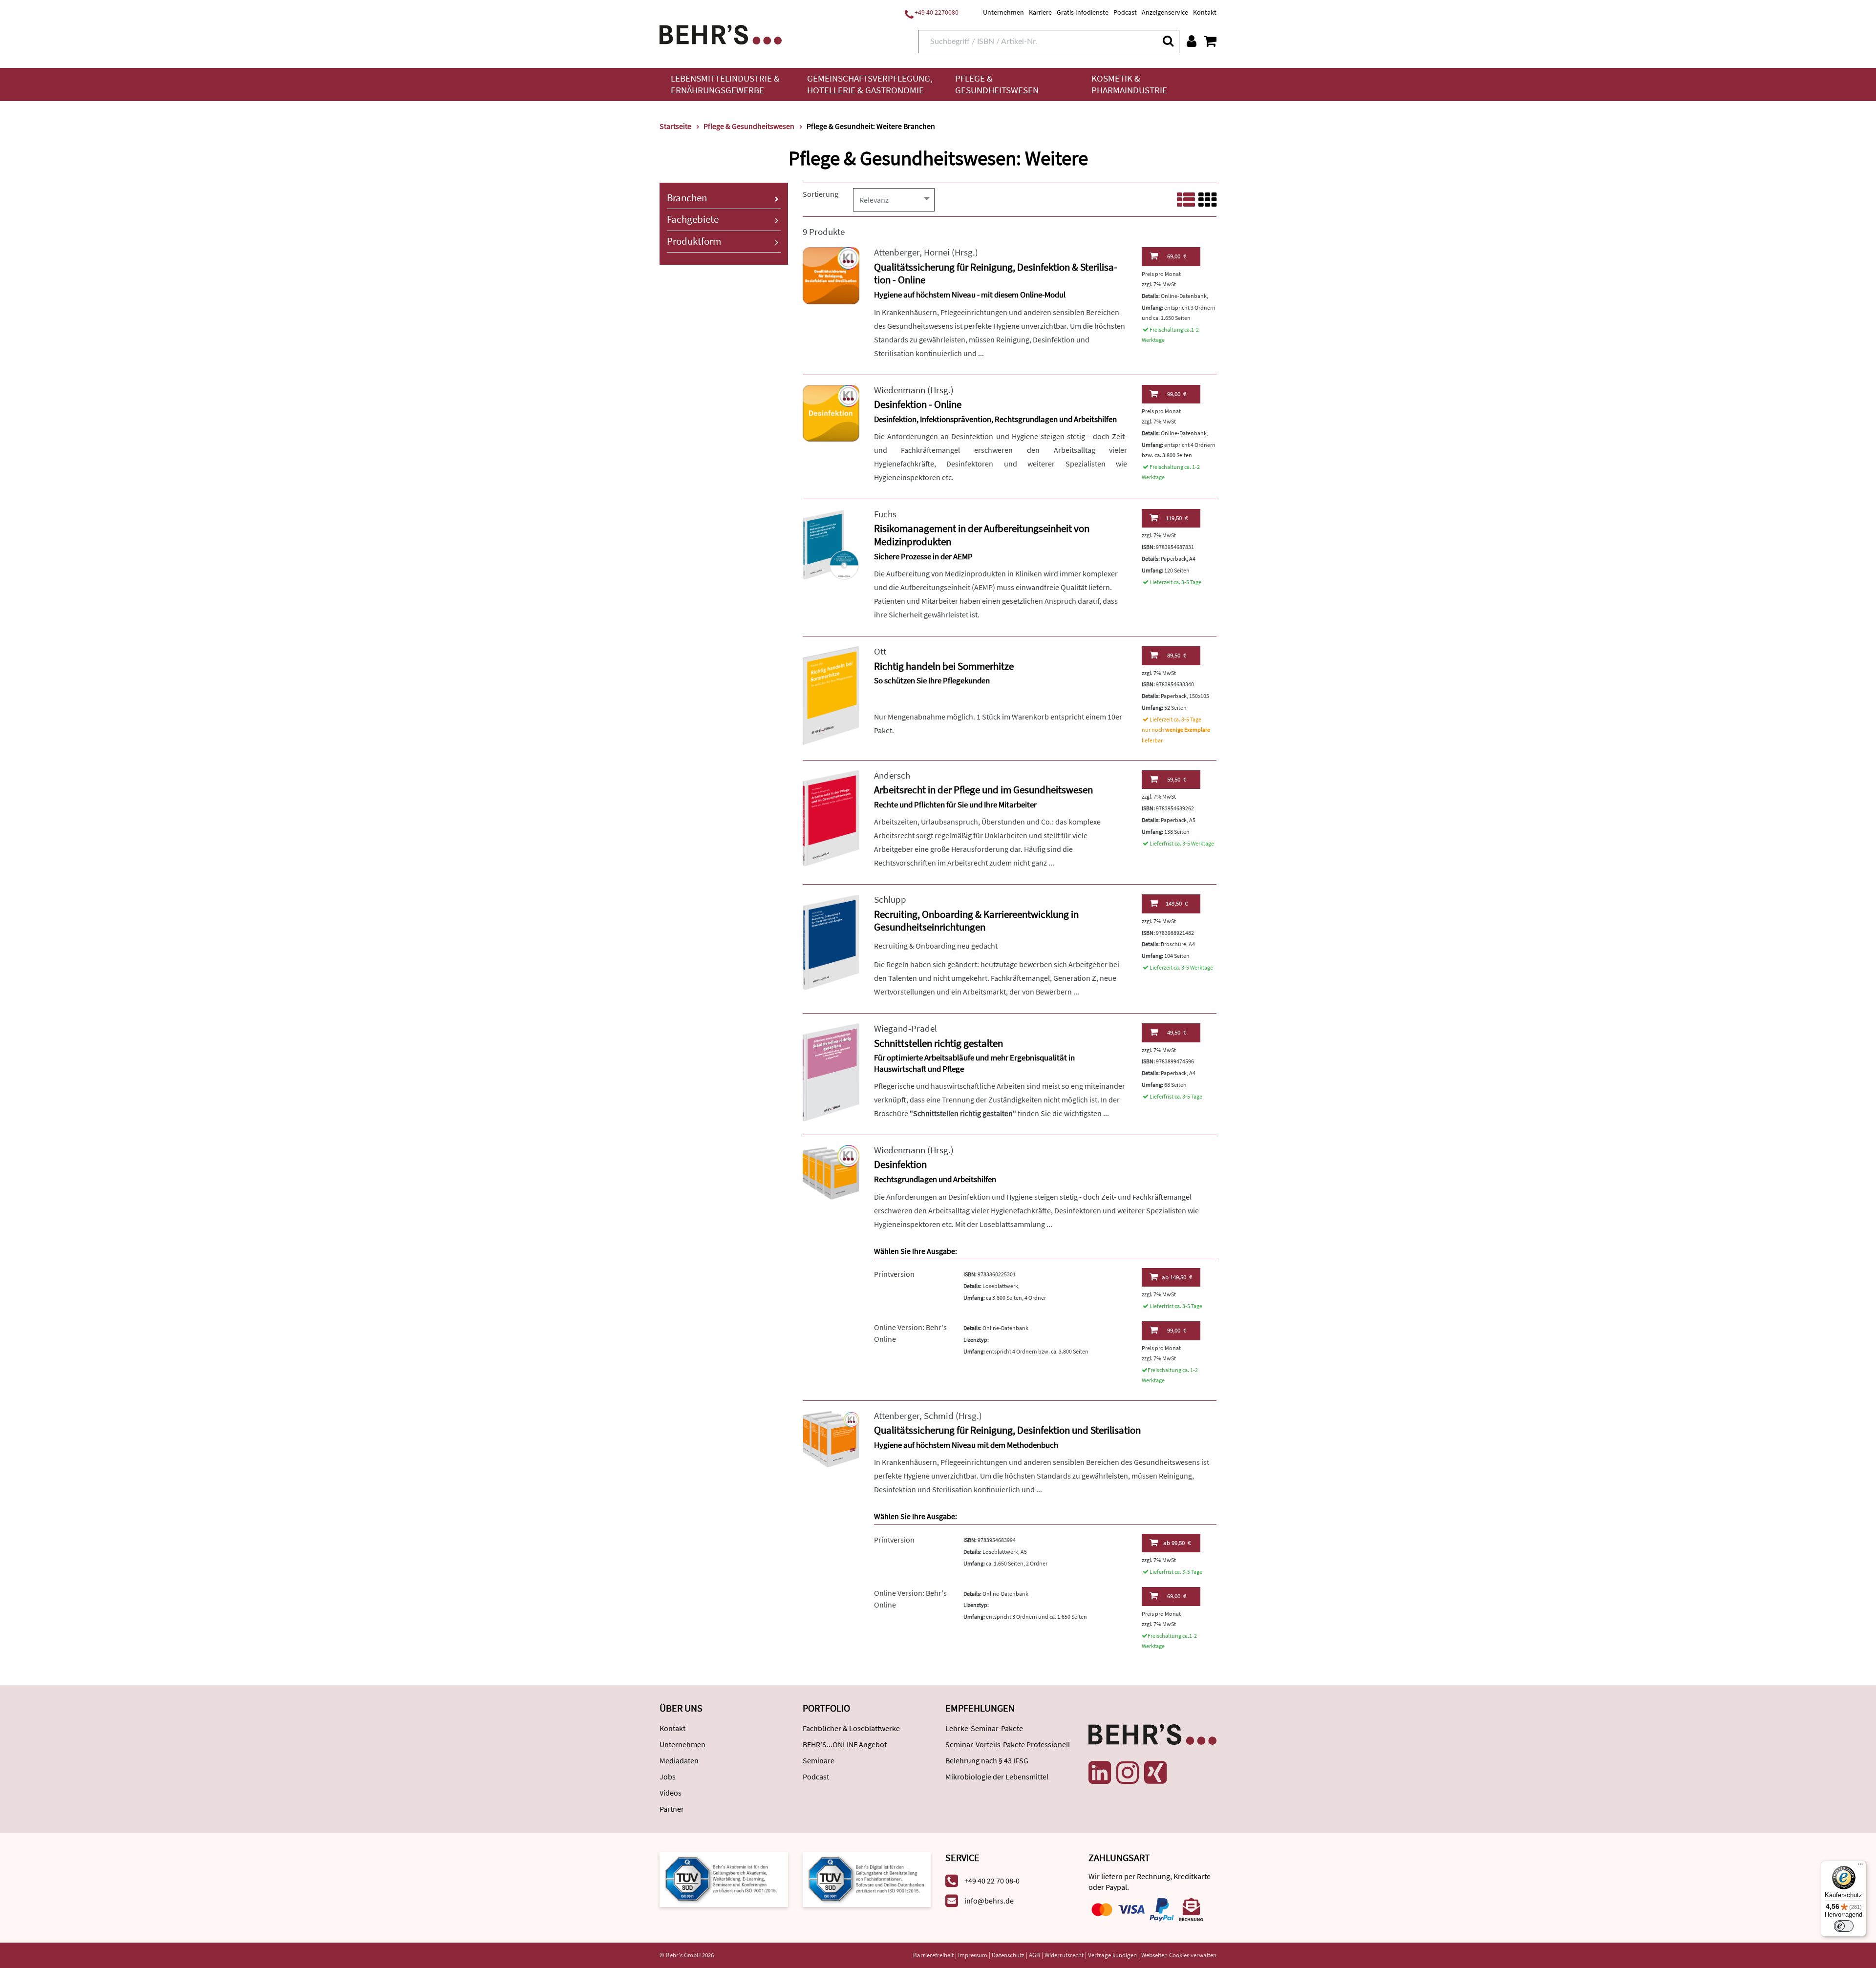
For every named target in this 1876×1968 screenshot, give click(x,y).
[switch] (1844, 1926)
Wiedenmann (900, 390)
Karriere (1040, 12)
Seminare (819, 1760)
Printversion (894, 1274)
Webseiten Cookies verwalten (1179, 1955)
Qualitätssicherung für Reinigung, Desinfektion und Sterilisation (1007, 1430)
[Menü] (1860, 1866)
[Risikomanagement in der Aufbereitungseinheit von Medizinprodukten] (831, 544)
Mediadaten (679, 1760)
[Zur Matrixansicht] (1207, 200)
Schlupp (890, 899)
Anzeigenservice (1165, 12)
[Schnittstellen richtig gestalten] (831, 1071)
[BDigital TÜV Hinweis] (724, 1879)
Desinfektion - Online (918, 404)
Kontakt (1205, 12)
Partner (672, 1809)
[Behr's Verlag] (721, 33)
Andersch (892, 775)
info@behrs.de (989, 1901)
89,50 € (1177, 655)
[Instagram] (1128, 1773)
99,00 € (1177, 394)
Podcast (1125, 12)
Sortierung (821, 194)
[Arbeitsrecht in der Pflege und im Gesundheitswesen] (831, 817)
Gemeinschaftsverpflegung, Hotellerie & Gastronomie (870, 84)
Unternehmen (1003, 12)
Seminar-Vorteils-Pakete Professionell (1008, 1744)
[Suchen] (1168, 41)
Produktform (694, 241)
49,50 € (1177, 1032)
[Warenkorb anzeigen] (1210, 41)
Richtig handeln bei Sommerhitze (944, 666)
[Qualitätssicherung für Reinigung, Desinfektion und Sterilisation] (831, 1438)
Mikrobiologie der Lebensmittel (997, 1777)
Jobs (668, 1777)
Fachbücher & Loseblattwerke (851, 1728)
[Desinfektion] (831, 1173)
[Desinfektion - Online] (831, 412)
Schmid (939, 1416)
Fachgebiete (693, 219)
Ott (880, 651)
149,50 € (1177, 903)
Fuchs (885, 514)
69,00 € (1177, 256)
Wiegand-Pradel (906, 1028)
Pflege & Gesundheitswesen (997, 84)
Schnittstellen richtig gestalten (938, 1043)
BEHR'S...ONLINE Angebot (845, 1744)
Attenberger (897, 252)
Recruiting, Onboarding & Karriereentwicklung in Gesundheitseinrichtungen (976, 921)
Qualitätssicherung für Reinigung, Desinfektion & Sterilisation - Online (996, 274)
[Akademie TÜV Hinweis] (867, 1879)
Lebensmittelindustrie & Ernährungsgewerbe (725, 84)
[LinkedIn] (1100, 1773)
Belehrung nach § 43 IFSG (987, 1760)
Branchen (687, 198)
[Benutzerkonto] (1192, 41)
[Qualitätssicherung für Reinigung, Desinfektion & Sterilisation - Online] (831, 275)
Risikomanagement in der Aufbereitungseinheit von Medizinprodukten (982, 535)
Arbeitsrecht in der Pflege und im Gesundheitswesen (983, 790)
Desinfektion (900, 1164)
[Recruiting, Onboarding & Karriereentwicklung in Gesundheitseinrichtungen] (831, 942)
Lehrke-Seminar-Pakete (984, 1728)
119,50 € (1177, 518)
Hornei (937, 252)
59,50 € (1177, 779)
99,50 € (1177, 1543)
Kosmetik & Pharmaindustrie (1129, 84)
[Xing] (1155, 1773)
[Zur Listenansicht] (1186, 200)
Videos (671, 1793)
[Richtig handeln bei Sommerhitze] (831, 694)
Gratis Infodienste (1083, 12)
